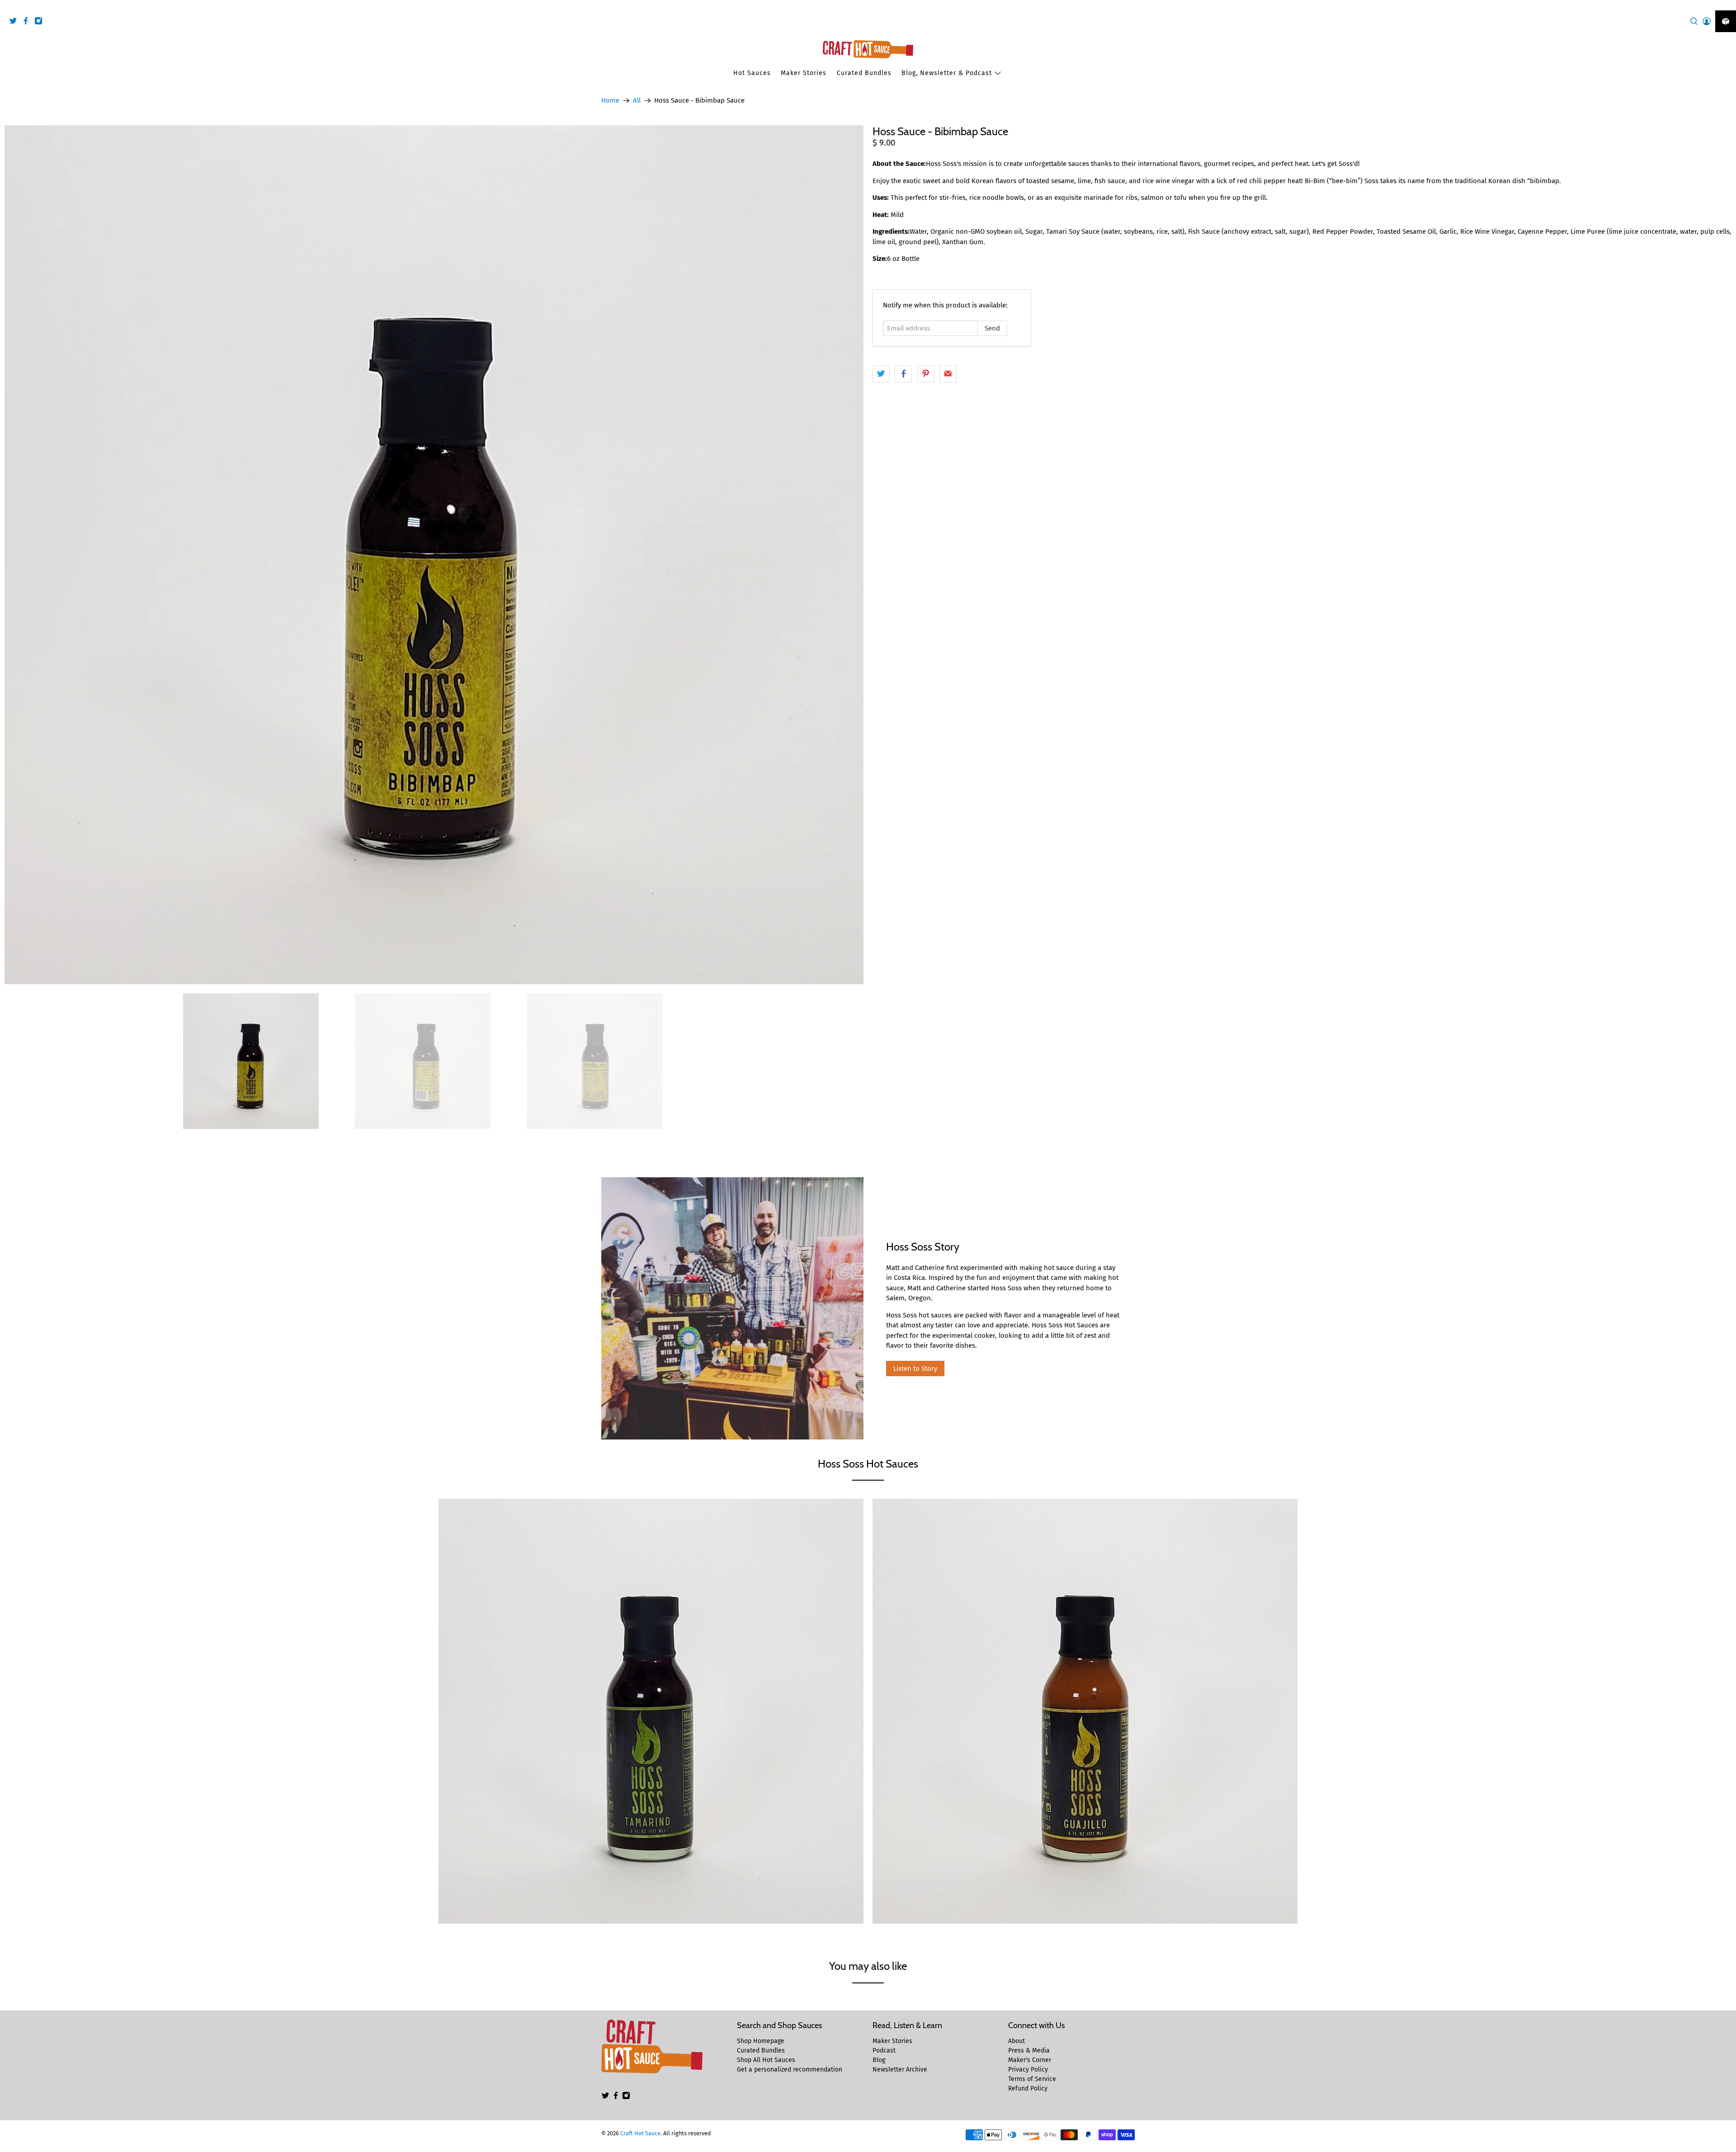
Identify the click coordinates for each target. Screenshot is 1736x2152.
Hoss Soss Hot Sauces (868, 1464)
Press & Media (1029, 2051)
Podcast (884, 2051)
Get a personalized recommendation (790, 2069)
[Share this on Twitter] (881, 374)
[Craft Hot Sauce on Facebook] (28, 22)
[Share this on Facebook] (903, 374)
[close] (1727, 5)
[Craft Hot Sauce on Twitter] (15, 22)
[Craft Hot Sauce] (868, 49)
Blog (879, 2060)
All (637, 101)
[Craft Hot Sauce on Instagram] (41, 22)
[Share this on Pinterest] (926, 374)
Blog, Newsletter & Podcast (947, 73)
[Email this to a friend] (948, 374)
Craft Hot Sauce (640, 2133)
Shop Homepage (761, 2041)
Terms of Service (1032, 2079)
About (1017, 2041)
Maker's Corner (1030, 2060)
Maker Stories (804, 73)
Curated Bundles (864, 73)
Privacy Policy (1028, 2069)
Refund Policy (1028, 2088)
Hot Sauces (752, 73)
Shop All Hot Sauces (766, 2060)
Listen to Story (915, 1369)
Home (610, 101)
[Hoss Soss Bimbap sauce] (434, 555)
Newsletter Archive (900, 2069)
